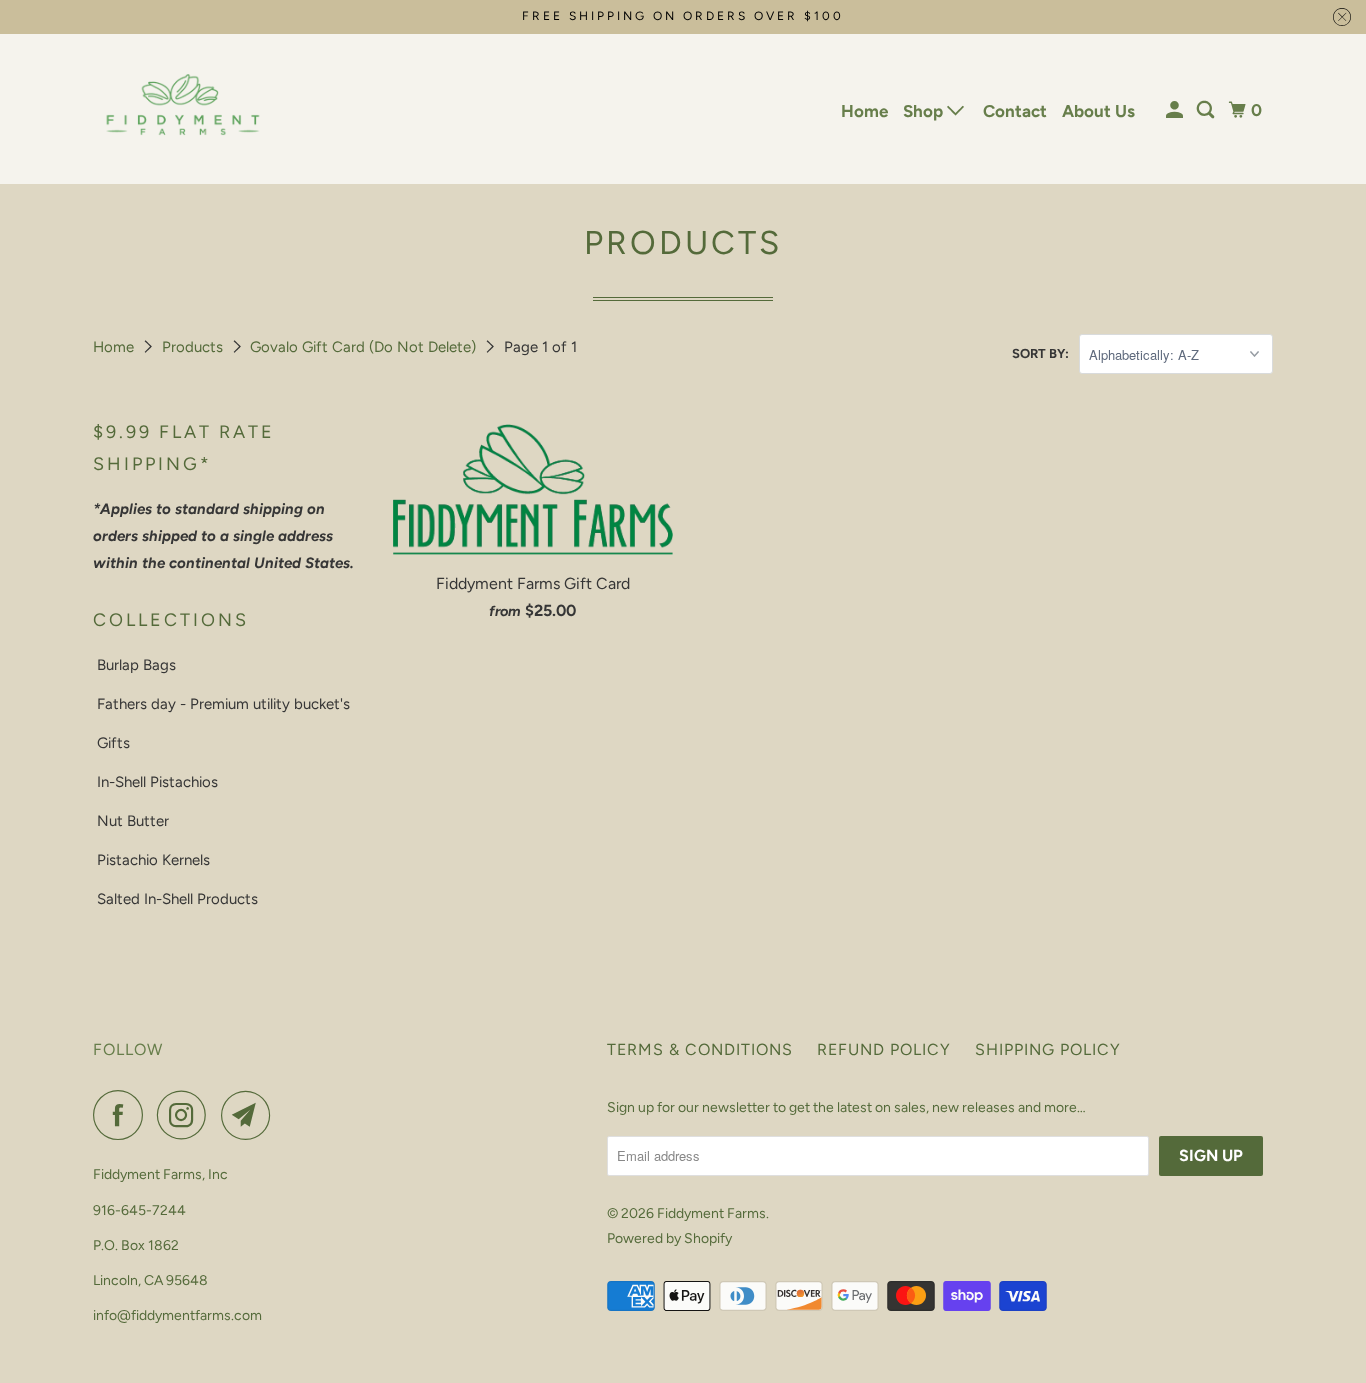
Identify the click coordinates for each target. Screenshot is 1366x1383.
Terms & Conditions (700, 1049)
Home (864, 111)
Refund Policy (884, 1049)
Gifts (113, 743)
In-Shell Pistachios (157, 782)
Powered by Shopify (669, 1238)
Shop (925, 111)
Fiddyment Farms (711, 1213)
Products (194, 347)
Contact (1015, 111)
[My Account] (1176, 110)
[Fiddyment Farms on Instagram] (187, 1115)
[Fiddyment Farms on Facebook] (123, 1115)
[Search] (1207, 110)
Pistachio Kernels (153, 860)
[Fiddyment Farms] (183, 109)
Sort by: (1040, 353)
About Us (1098, 111)
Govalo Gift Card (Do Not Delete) (365, 347)
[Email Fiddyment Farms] (251, 1115)
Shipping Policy (1048, 1049)
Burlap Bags (136, 665)
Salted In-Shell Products (177, 899)
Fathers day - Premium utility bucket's (223, 704)
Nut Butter (133, 821)
